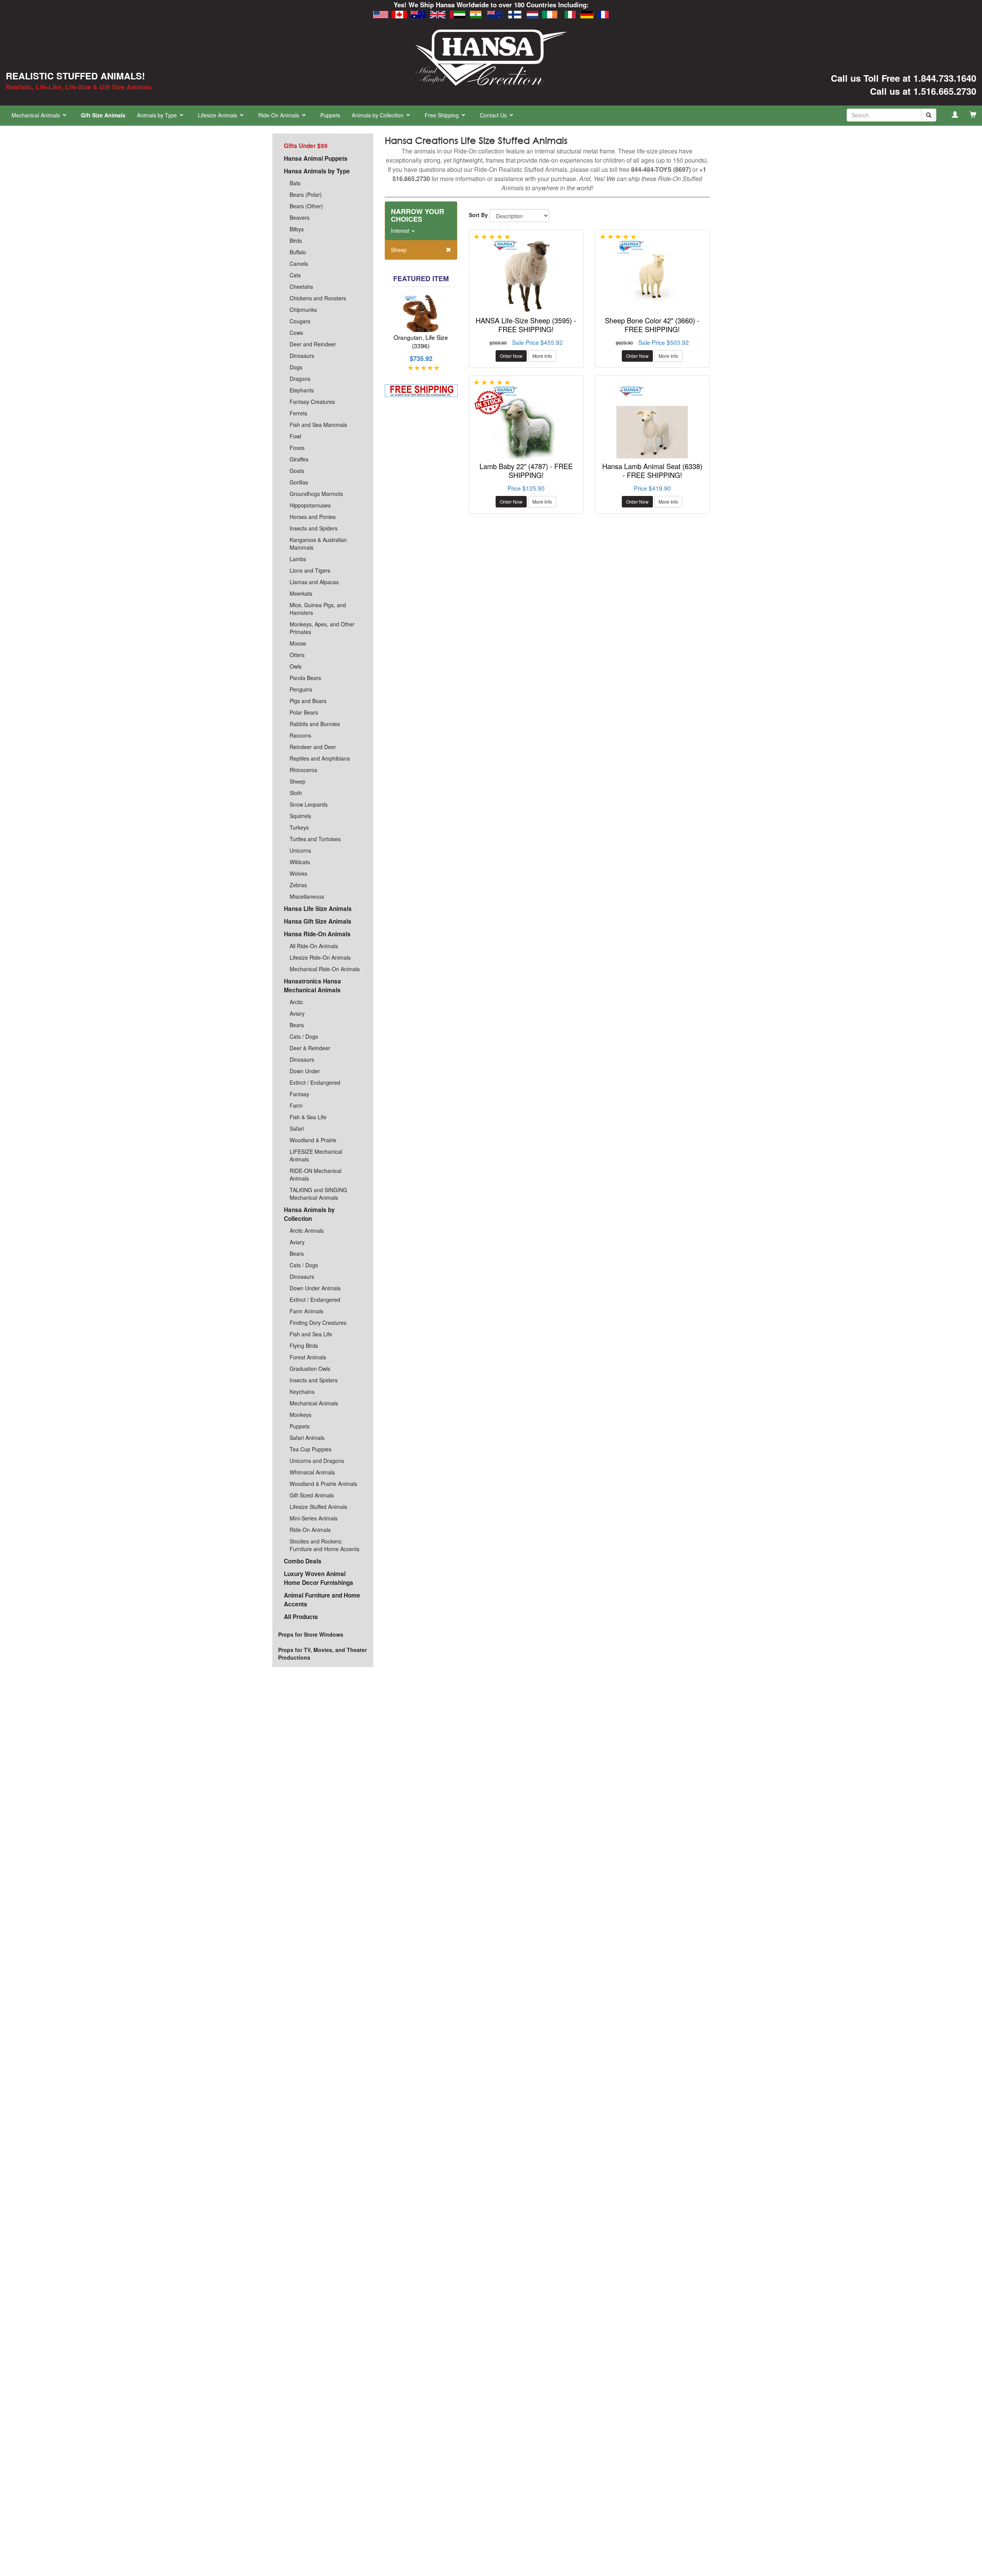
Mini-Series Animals (314, 1518)
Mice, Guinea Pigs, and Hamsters (318, 609)
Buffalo (298, 252)
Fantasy (299, 1094)
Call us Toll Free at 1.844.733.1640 (904, 78)
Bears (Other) (306, 206)
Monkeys (301, 1415)
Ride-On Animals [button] (279, 115)
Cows (296, 333)
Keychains (302, 1392)
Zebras (298, 885)
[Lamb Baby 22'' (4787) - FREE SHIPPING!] (526, 424)
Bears (297, 1025)
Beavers (300, 217)
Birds (296, 240)
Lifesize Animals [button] (218, 115)
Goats (297, 471)
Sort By (478, 217)
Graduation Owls (310, 1369)
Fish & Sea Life (308, 1117)
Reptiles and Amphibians (320, 758)
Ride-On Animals (310, 1530)
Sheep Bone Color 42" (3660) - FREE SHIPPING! (652, 327)
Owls (296, 666)
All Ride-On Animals (314, 946)
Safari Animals (307, 1438)
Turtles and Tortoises (315, 839)
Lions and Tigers (310, 570)
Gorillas (299, 482)
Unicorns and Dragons (317, 1461)
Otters (297, 655)
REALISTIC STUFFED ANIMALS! (75, 76)
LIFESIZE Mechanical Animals (316, 1155)
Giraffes (299, 459)
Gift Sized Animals (312, 1495)
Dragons (300, 379)
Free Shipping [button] (442, 115)
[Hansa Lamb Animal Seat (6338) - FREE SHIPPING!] (652, 424)
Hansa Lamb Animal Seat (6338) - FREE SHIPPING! (652, 473)
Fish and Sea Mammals (318, 425)
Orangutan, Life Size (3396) (421, 343)
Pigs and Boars (308, 701)
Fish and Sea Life (311, 1334)
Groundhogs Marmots (316, 494)
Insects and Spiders (314, 528)
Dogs (296, 367)
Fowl (295, 436)
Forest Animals (308, 1357)
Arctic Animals (307, 1230)
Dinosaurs (302, 356)
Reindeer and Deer (313, 747)
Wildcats (300, 862)
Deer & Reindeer (310, 1048)
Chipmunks (303, 310)
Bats (295, 183)
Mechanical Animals (314, 1403)
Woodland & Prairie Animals (323, 1484)
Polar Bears (304, 712)
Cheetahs (301, 287)
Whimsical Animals (312, 1472)
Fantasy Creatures (312, 402)
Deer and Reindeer (313, 344)
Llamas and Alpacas (314, 582)
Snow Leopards (309, 804)
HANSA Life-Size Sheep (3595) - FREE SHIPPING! (526, 327)
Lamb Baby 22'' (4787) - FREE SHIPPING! (526, 473)
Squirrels (300, 816)
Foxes (297, 448)
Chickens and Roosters (318, 298)
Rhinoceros (303, 770)
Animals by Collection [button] (378, 115)
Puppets (330, 115)
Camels (299, 264)
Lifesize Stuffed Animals (318, 1507)
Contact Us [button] (494, 115)
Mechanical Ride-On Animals (325, 969)
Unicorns (300, 850)
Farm (296, 1105)
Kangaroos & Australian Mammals (318, 544)
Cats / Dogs (304, 1036)
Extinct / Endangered (315, 1082)
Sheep (297, 781)
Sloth (296, 793)
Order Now (511, 358)
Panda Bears (305, 678)
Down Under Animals (315, 1288)
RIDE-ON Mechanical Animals (316, 1174)
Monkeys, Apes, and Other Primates (322, 628)
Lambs (298, 559)
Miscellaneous (307, 896)
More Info (542, 358)
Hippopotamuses (310, 505)
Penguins (301, 689)
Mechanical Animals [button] (36, 115)
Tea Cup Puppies (311, 1449)
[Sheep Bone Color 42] (652, 278)
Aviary (297, 1013)
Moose (298, 643)
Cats (295, 275)
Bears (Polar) (306, 194)
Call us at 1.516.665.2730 (923, 91)
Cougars (300, 321)
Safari (297, 1128)
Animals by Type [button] (158, 115)
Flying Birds (304, 1346)
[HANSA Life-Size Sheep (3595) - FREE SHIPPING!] (526, 278)
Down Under (305, 1071)
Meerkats (301, 593)
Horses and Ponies (313, 517)
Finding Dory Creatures (318, 1323)
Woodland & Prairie (313, 1140)
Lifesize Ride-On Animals (320, 957)
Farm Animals (306, 1311)
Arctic (296, 1002)
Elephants (302, 390)
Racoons (300, 735)
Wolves (298, 873)
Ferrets (298, 413)
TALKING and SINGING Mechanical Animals (318, 1194)
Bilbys (297, 229)
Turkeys (299, 827)
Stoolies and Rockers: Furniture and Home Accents (325, 1545)
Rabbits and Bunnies (315, 724)
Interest (401, 232)
